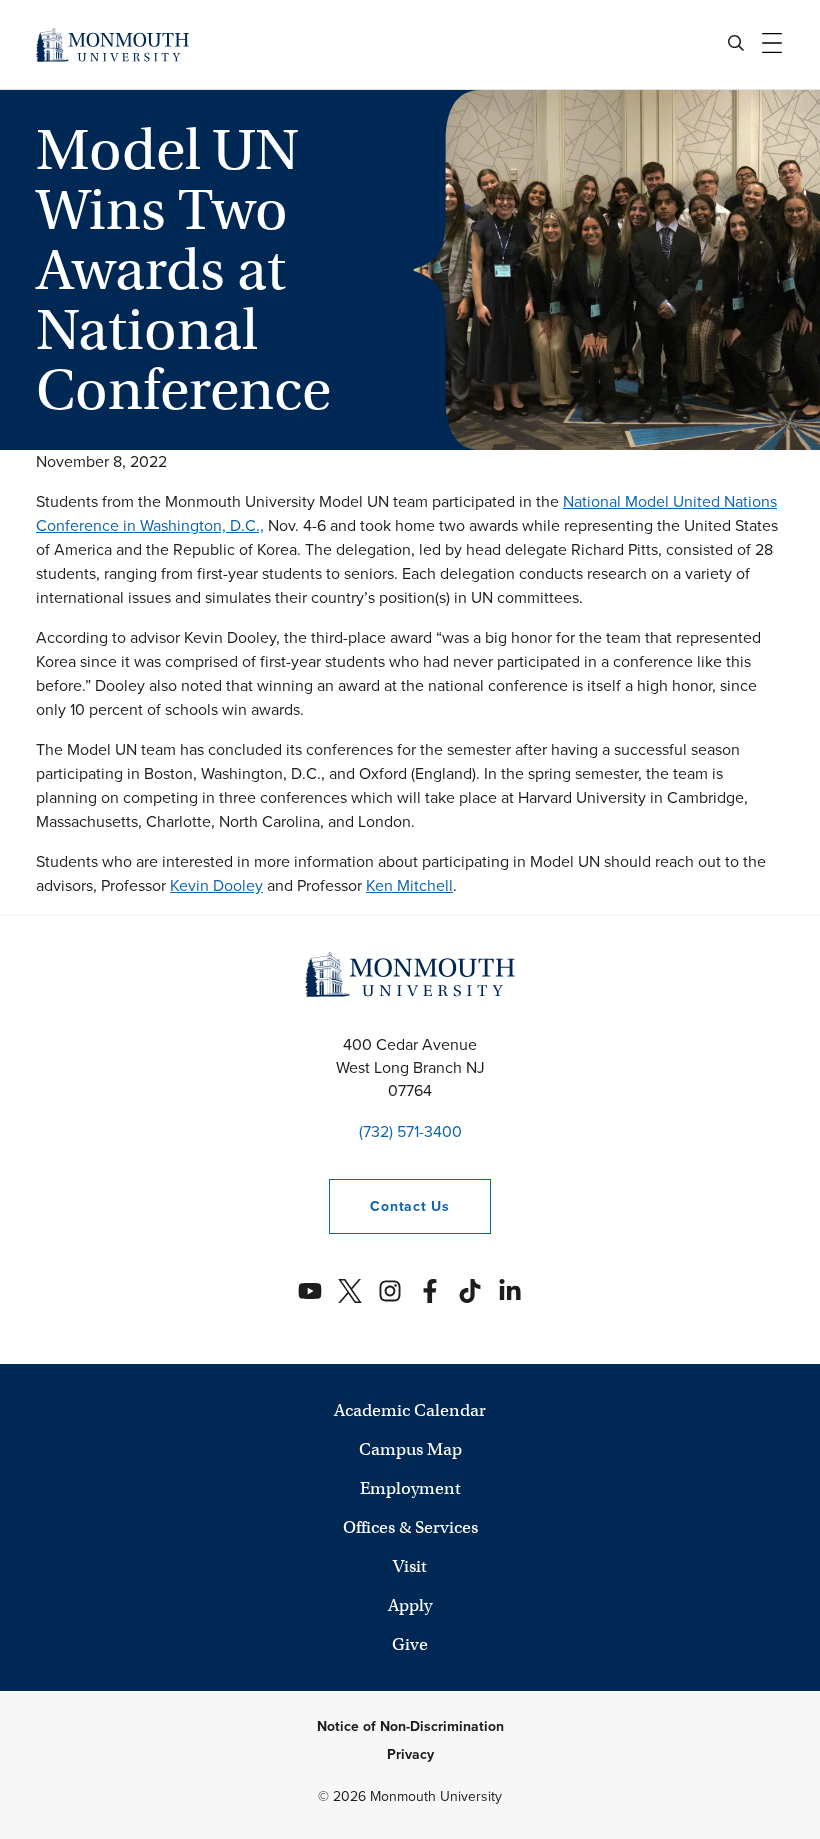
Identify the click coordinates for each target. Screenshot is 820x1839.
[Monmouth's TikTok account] (470, 1291)
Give (410, 1644)
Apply (410, 1605)
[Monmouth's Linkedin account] (510, 1291)
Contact (389, 1206)
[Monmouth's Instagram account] (390, 1291)
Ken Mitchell (409, 885)
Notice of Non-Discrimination (410, 1726)
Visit (410, 1566)
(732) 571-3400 (410, 1131)
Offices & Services (410, 1527)
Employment (410, 1488)
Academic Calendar (410, 1410)
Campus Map (410, 1449)
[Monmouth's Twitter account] (350, 1291)
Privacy (410, 1754)
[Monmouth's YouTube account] (310, 1291)
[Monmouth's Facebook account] (430, 1291)
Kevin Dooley (216, 885)
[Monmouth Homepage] (112, 44)
